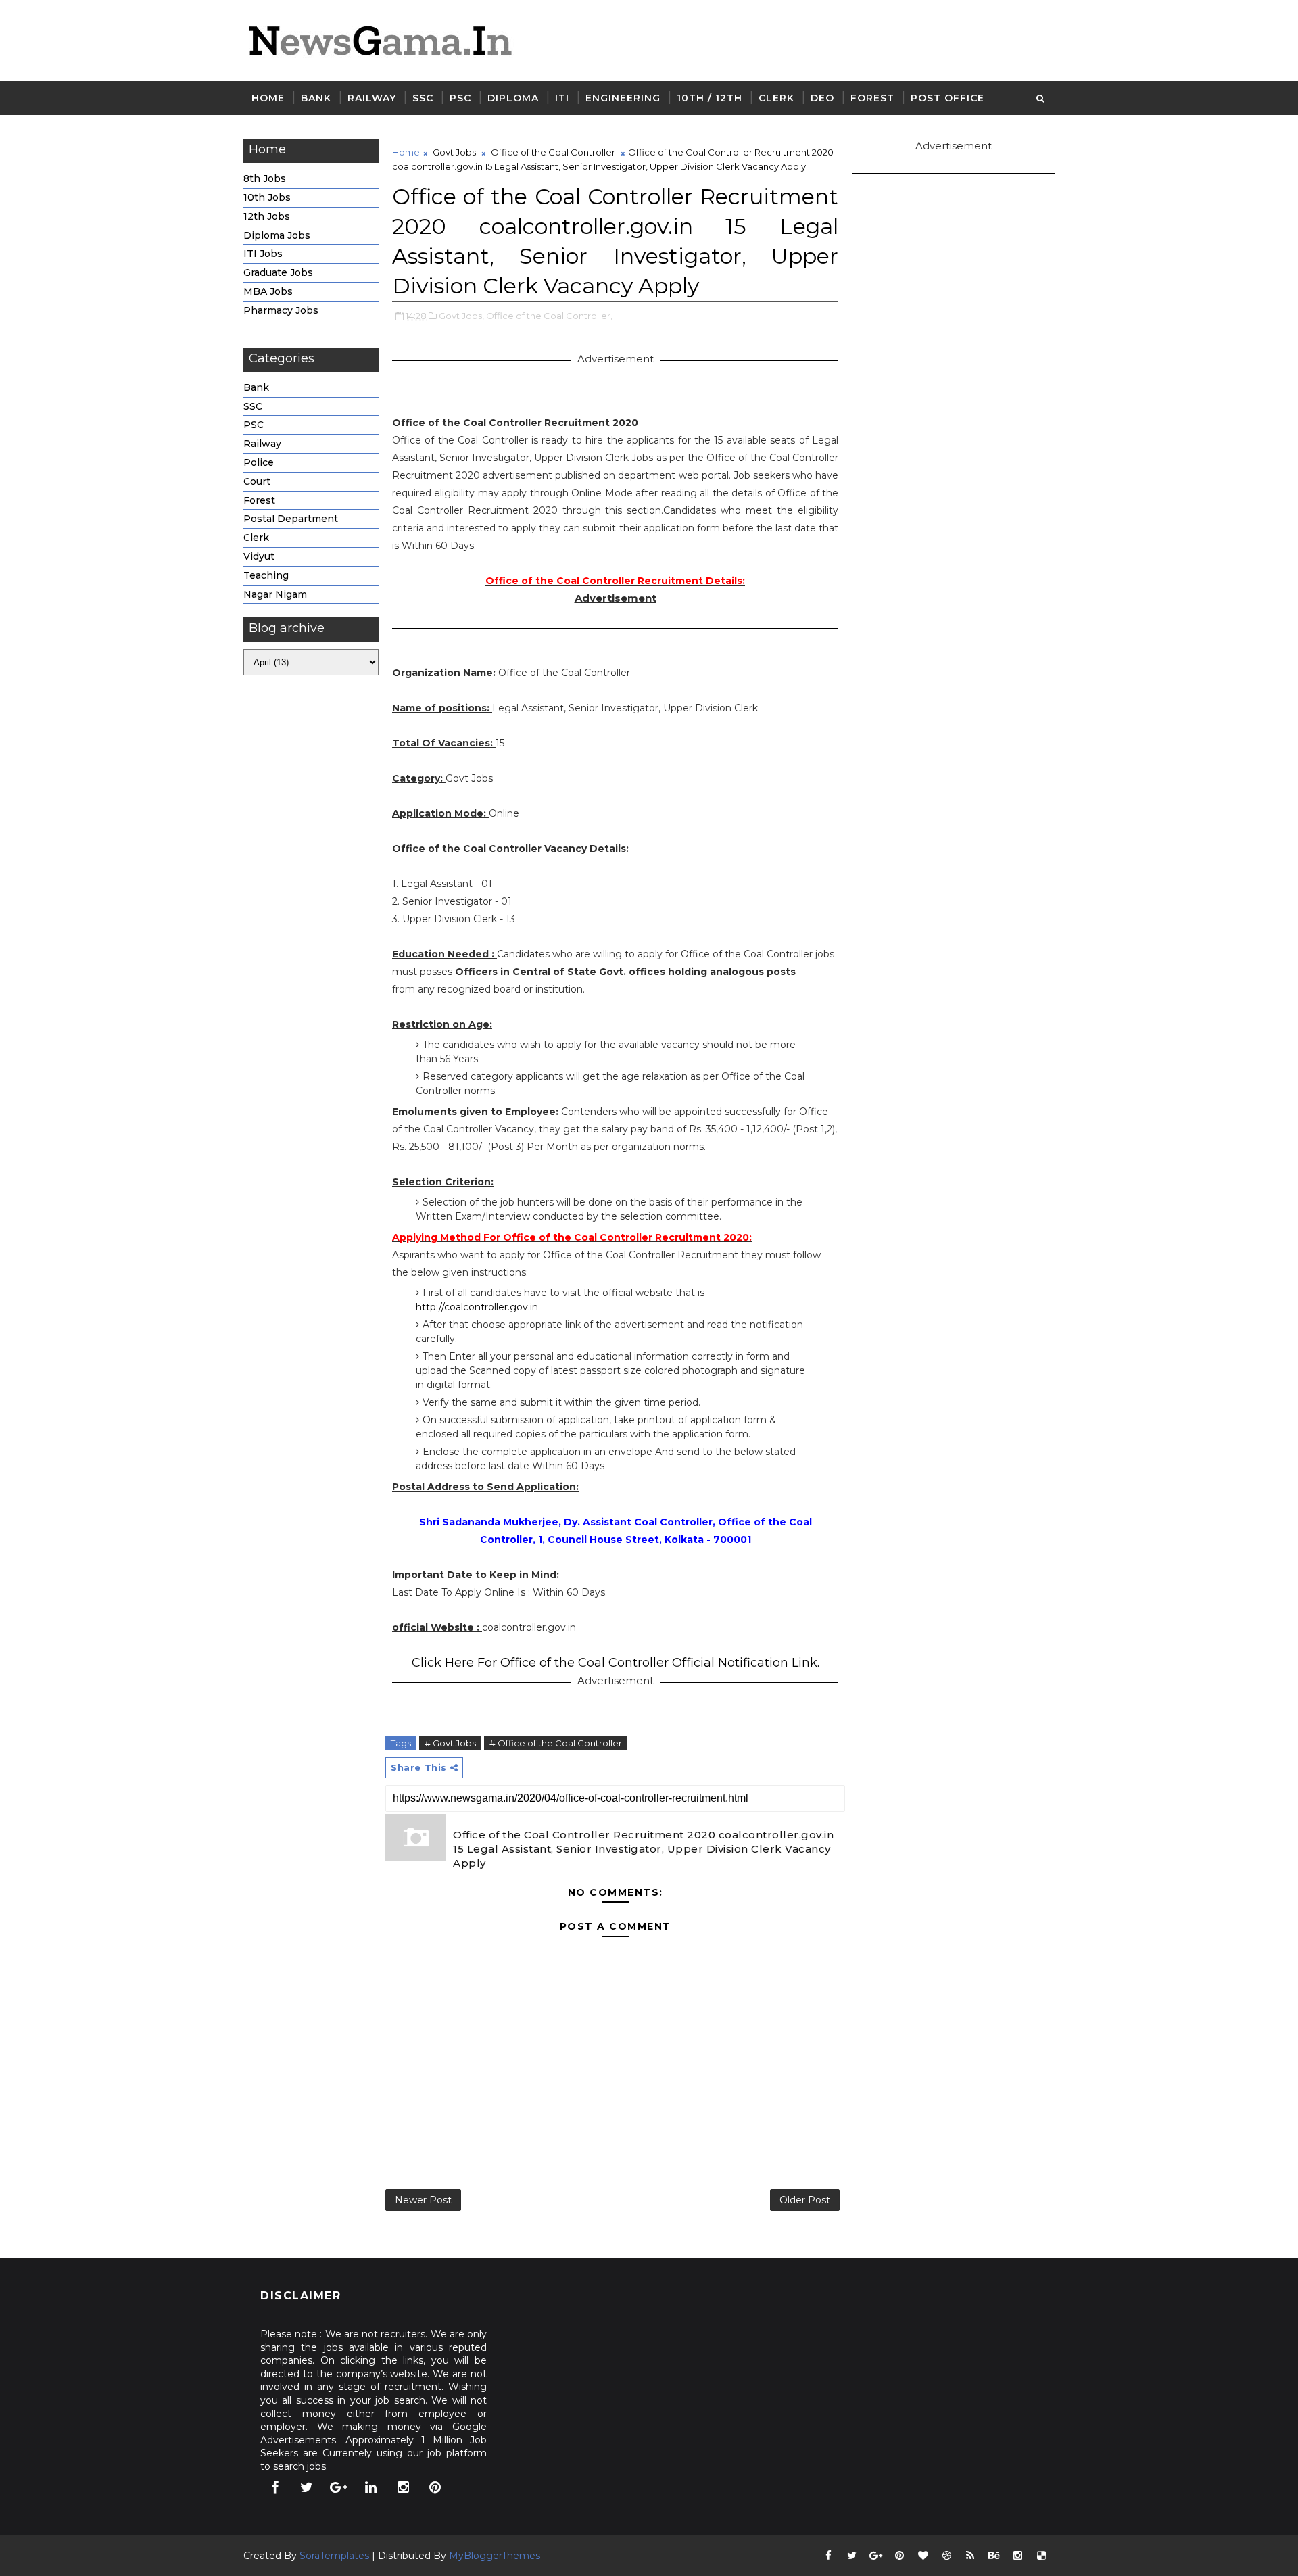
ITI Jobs (263, 254)
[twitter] (307, 2487)
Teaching (266, 575)
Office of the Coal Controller (553, 152)
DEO (822, 98)
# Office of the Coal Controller (556, 1743)
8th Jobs (265, 178)
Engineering (623, 98)
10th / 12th (710, 98)
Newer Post (423, 2200)
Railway (372, 98)
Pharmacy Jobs (281, 310)
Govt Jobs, (461, 316)
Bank (316, 98)
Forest (872, 98)
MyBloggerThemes (495, 2556)
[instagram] (403, 2487)
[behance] (994, 2556)
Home (268, 98)
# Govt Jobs (450, 1743)
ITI (562, 98)
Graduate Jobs (278, 272)
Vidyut (259, 556)
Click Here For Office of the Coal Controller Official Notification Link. (616, 1663)
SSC (423, 98)
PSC (460, 98)
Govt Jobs (454, 152)
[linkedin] (371, 2487)
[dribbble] (946, 2556)
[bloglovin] (923, 2556)
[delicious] (1041, 2556)
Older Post (805, 2200)
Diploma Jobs (277, 235)
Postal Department (291, 519)
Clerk (776, 98)
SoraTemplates (334, 2556)
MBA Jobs (268, 291)
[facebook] (274, 2487)
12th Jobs (267, 216)
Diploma (513, 98)
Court (257, 481)
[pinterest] (435, 2487)
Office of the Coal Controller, (549, 316)
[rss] (970, 2556)
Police (259, 462)
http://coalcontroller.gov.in (477, 1307)
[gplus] (339, 2487)
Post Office (947, 98)
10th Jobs (267, 197)
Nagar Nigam (275, 594)
